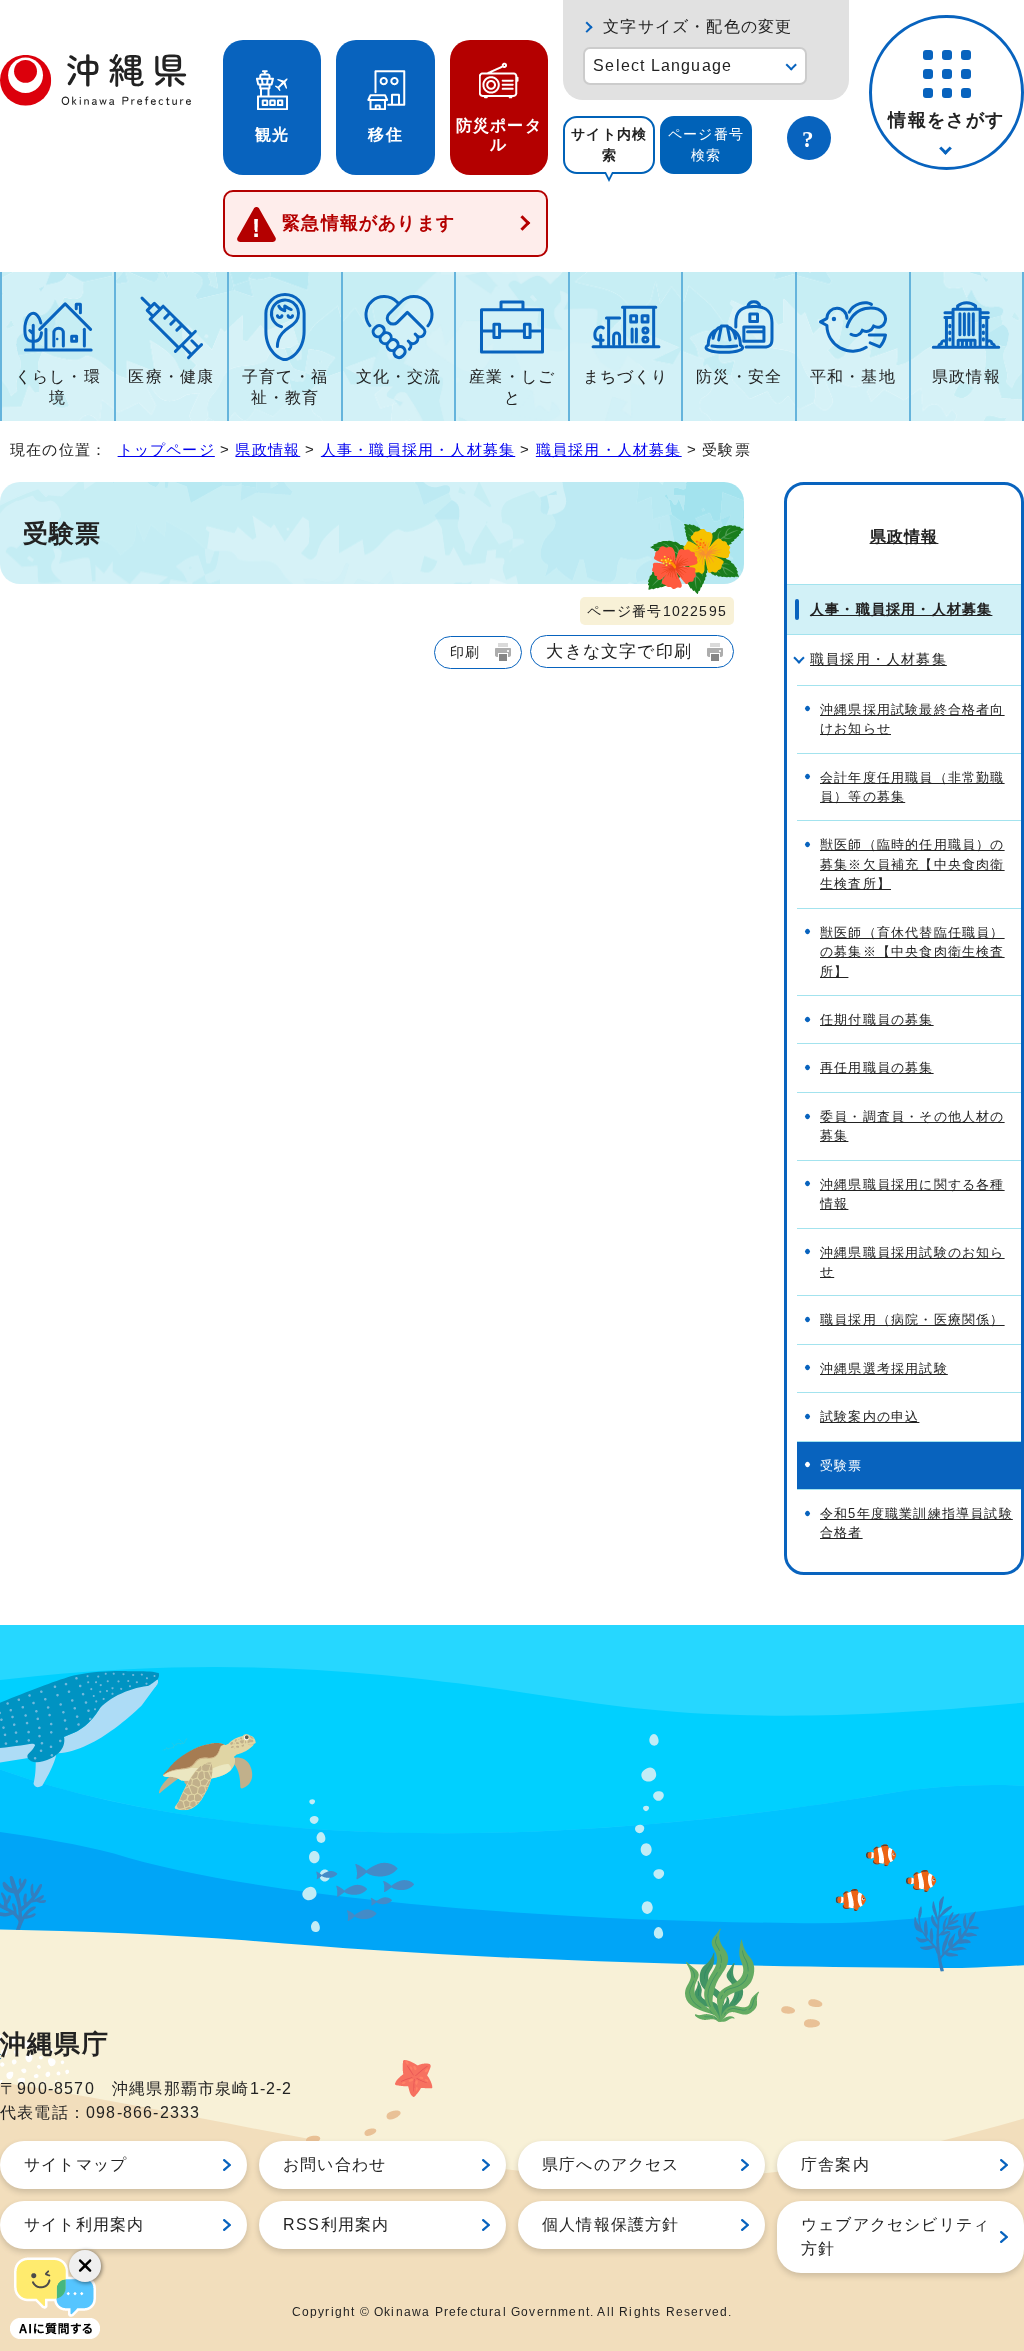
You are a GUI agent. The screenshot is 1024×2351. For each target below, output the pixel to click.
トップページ (166, 449)
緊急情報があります (368, 223)
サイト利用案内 (84, 2224)
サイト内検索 (609, 144)
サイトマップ (75, 2164)
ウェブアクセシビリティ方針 (895, 2236)
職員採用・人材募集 (609, 449)
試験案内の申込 (869, 1416)
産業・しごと (512, 387)
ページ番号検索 (706, 144)
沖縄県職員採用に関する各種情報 (912, 1194)
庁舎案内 (835, 2164)
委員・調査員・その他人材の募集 (912, 1126)
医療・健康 (171, 376)
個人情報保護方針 (611, 2224)
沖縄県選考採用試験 (884, 1368)
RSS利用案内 (336, 2224)
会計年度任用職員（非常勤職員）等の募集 (912, 787)
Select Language (662, 65)
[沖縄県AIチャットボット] (55, 2296)
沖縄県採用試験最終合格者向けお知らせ (912, 719)
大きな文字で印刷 (619, 651)
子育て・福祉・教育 (285, 387)
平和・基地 (853, 376)
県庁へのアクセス (611, 2164)
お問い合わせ (334, 2164)
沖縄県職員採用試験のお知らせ (912, 1262)
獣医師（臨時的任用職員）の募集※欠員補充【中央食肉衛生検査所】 (912, 864)
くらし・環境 (58, 387)
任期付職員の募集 (877, 1019)
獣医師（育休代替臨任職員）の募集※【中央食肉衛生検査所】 (912, 952)
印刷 (465, 652)
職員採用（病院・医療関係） (912, 1319)
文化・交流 (399, 376)
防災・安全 (739, 376)
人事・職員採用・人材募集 (418, 449)
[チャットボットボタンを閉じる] (85, 2266)
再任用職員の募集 (877, 1067)
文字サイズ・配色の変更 (697, 26)
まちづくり (626, 376)
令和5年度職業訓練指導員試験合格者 (916, 1523)
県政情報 (966, 376)
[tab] (609, 145)
